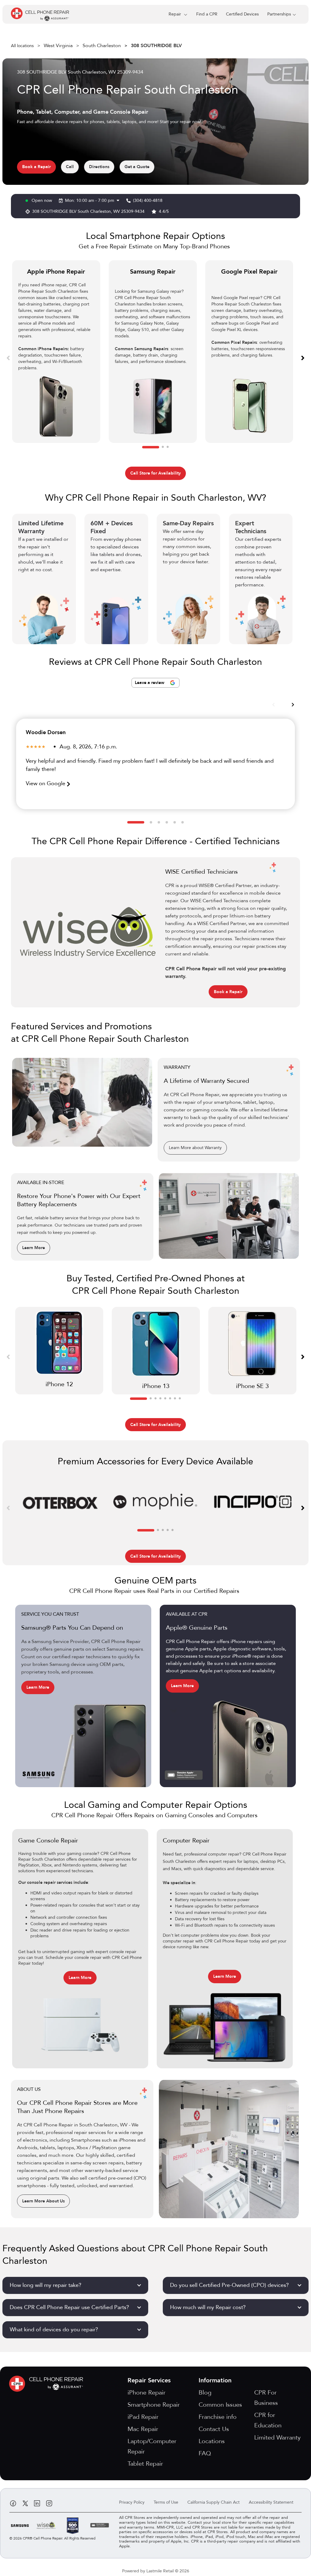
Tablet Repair (145, 2464)
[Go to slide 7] (175, 1399)
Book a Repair (36, 167)
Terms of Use (166, 2502)
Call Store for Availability (155, 473)
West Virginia (58, 46)
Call (70, 167)
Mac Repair (143, 2429)
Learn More (34, 1248)
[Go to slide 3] (168, 447)
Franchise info (218, 2417)
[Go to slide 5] (175, 822)
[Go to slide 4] (167, 822)
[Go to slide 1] (151, 447)
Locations (212, 2441)
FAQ (205, 2453)
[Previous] (8, 357)
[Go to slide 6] (183, 822)
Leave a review (150, 683)
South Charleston (102, 46)
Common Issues (220, 2405)
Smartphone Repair (154, 2405)
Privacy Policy (132, 2502)
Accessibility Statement (271, 2502)
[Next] (303, 357)
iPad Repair (143, 2417)
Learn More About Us (43, 2201)
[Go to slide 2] (163, 447)
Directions (99, 167)
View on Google (46, 784)
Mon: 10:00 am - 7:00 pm (90, 200)
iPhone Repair (147, 2393)
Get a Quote (137, 167)
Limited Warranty (277, 2438)
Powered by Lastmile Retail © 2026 (156, 2571)
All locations (22, 46)
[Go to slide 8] (180, 1399)
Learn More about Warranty (195, 1148)
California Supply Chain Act (214, 2502)
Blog (205, 2393)
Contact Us (214, 2429)
